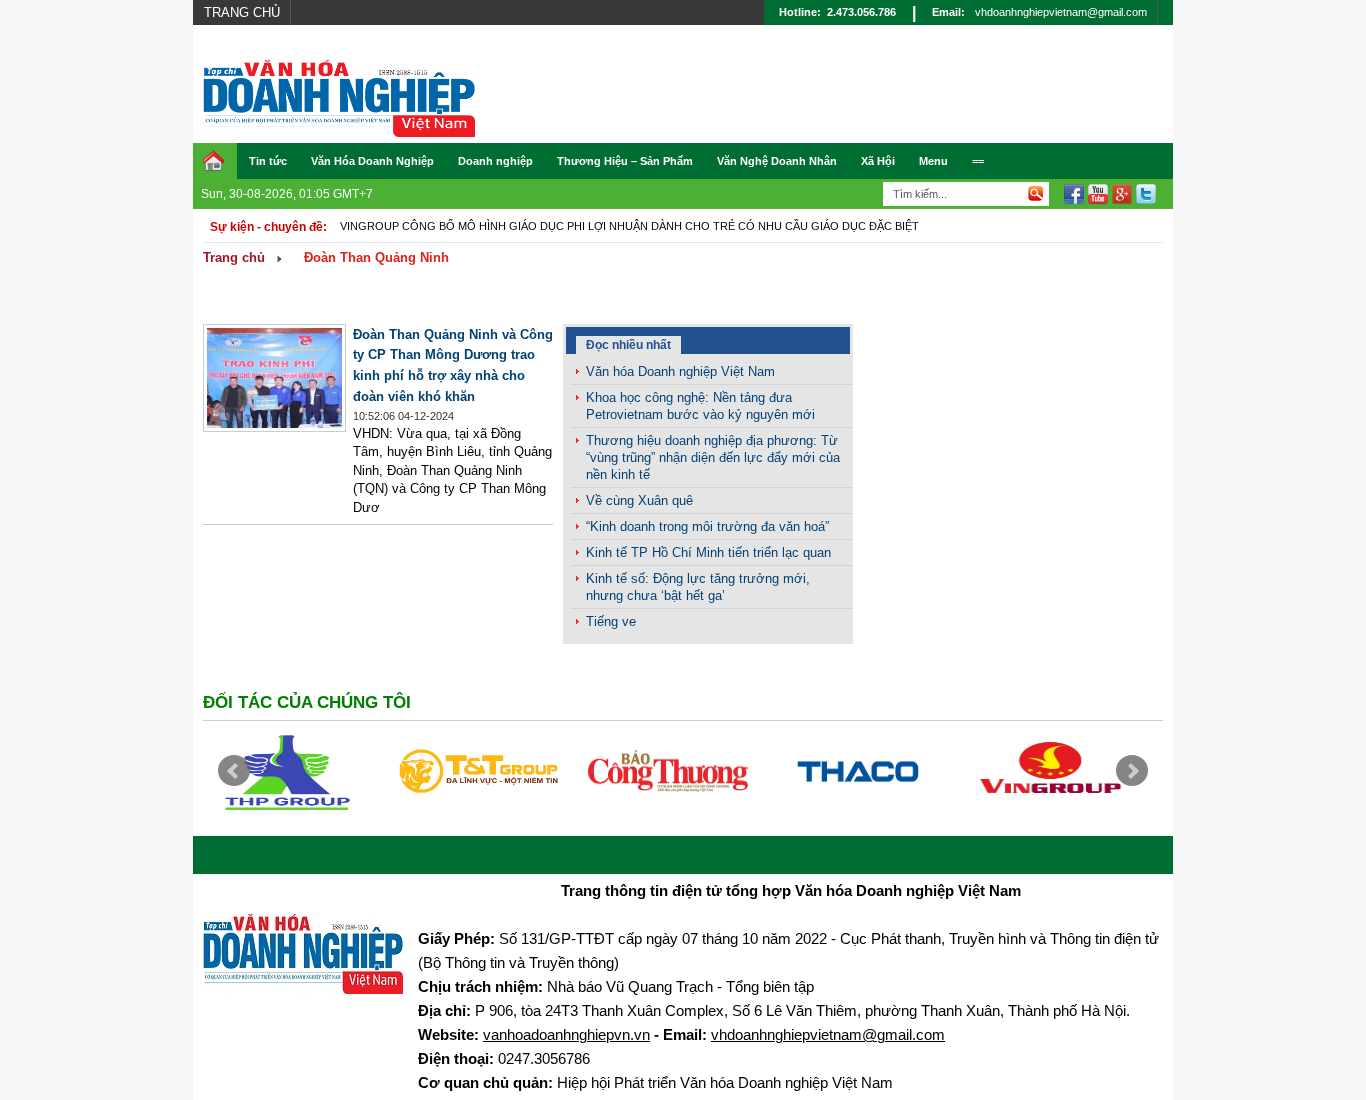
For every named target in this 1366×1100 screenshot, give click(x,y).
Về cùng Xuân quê (639, 500)
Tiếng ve (611, 621)
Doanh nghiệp (495, 161)
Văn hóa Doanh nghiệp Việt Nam (680, 371)
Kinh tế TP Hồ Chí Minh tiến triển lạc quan (708, 552)
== (978, 161)
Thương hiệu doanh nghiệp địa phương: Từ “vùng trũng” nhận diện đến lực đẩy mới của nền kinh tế (713, 457)
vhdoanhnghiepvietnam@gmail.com (1061, 12)
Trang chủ (242, 12)
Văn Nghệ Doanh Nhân (777, 161)
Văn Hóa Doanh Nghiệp (372, 161)
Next (1132, 771)
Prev (234, 771)
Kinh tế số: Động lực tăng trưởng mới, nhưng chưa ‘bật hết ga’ (698, 587)
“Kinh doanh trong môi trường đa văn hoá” (707, 526)
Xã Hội (878, 161)
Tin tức (268, 161)
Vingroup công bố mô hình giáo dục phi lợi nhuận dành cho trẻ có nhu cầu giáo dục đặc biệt (629, 226)
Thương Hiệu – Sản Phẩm (625, 161)
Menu (933, 161)
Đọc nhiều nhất (628, 345)
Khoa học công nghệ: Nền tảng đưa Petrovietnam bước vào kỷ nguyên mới (700, 406)
